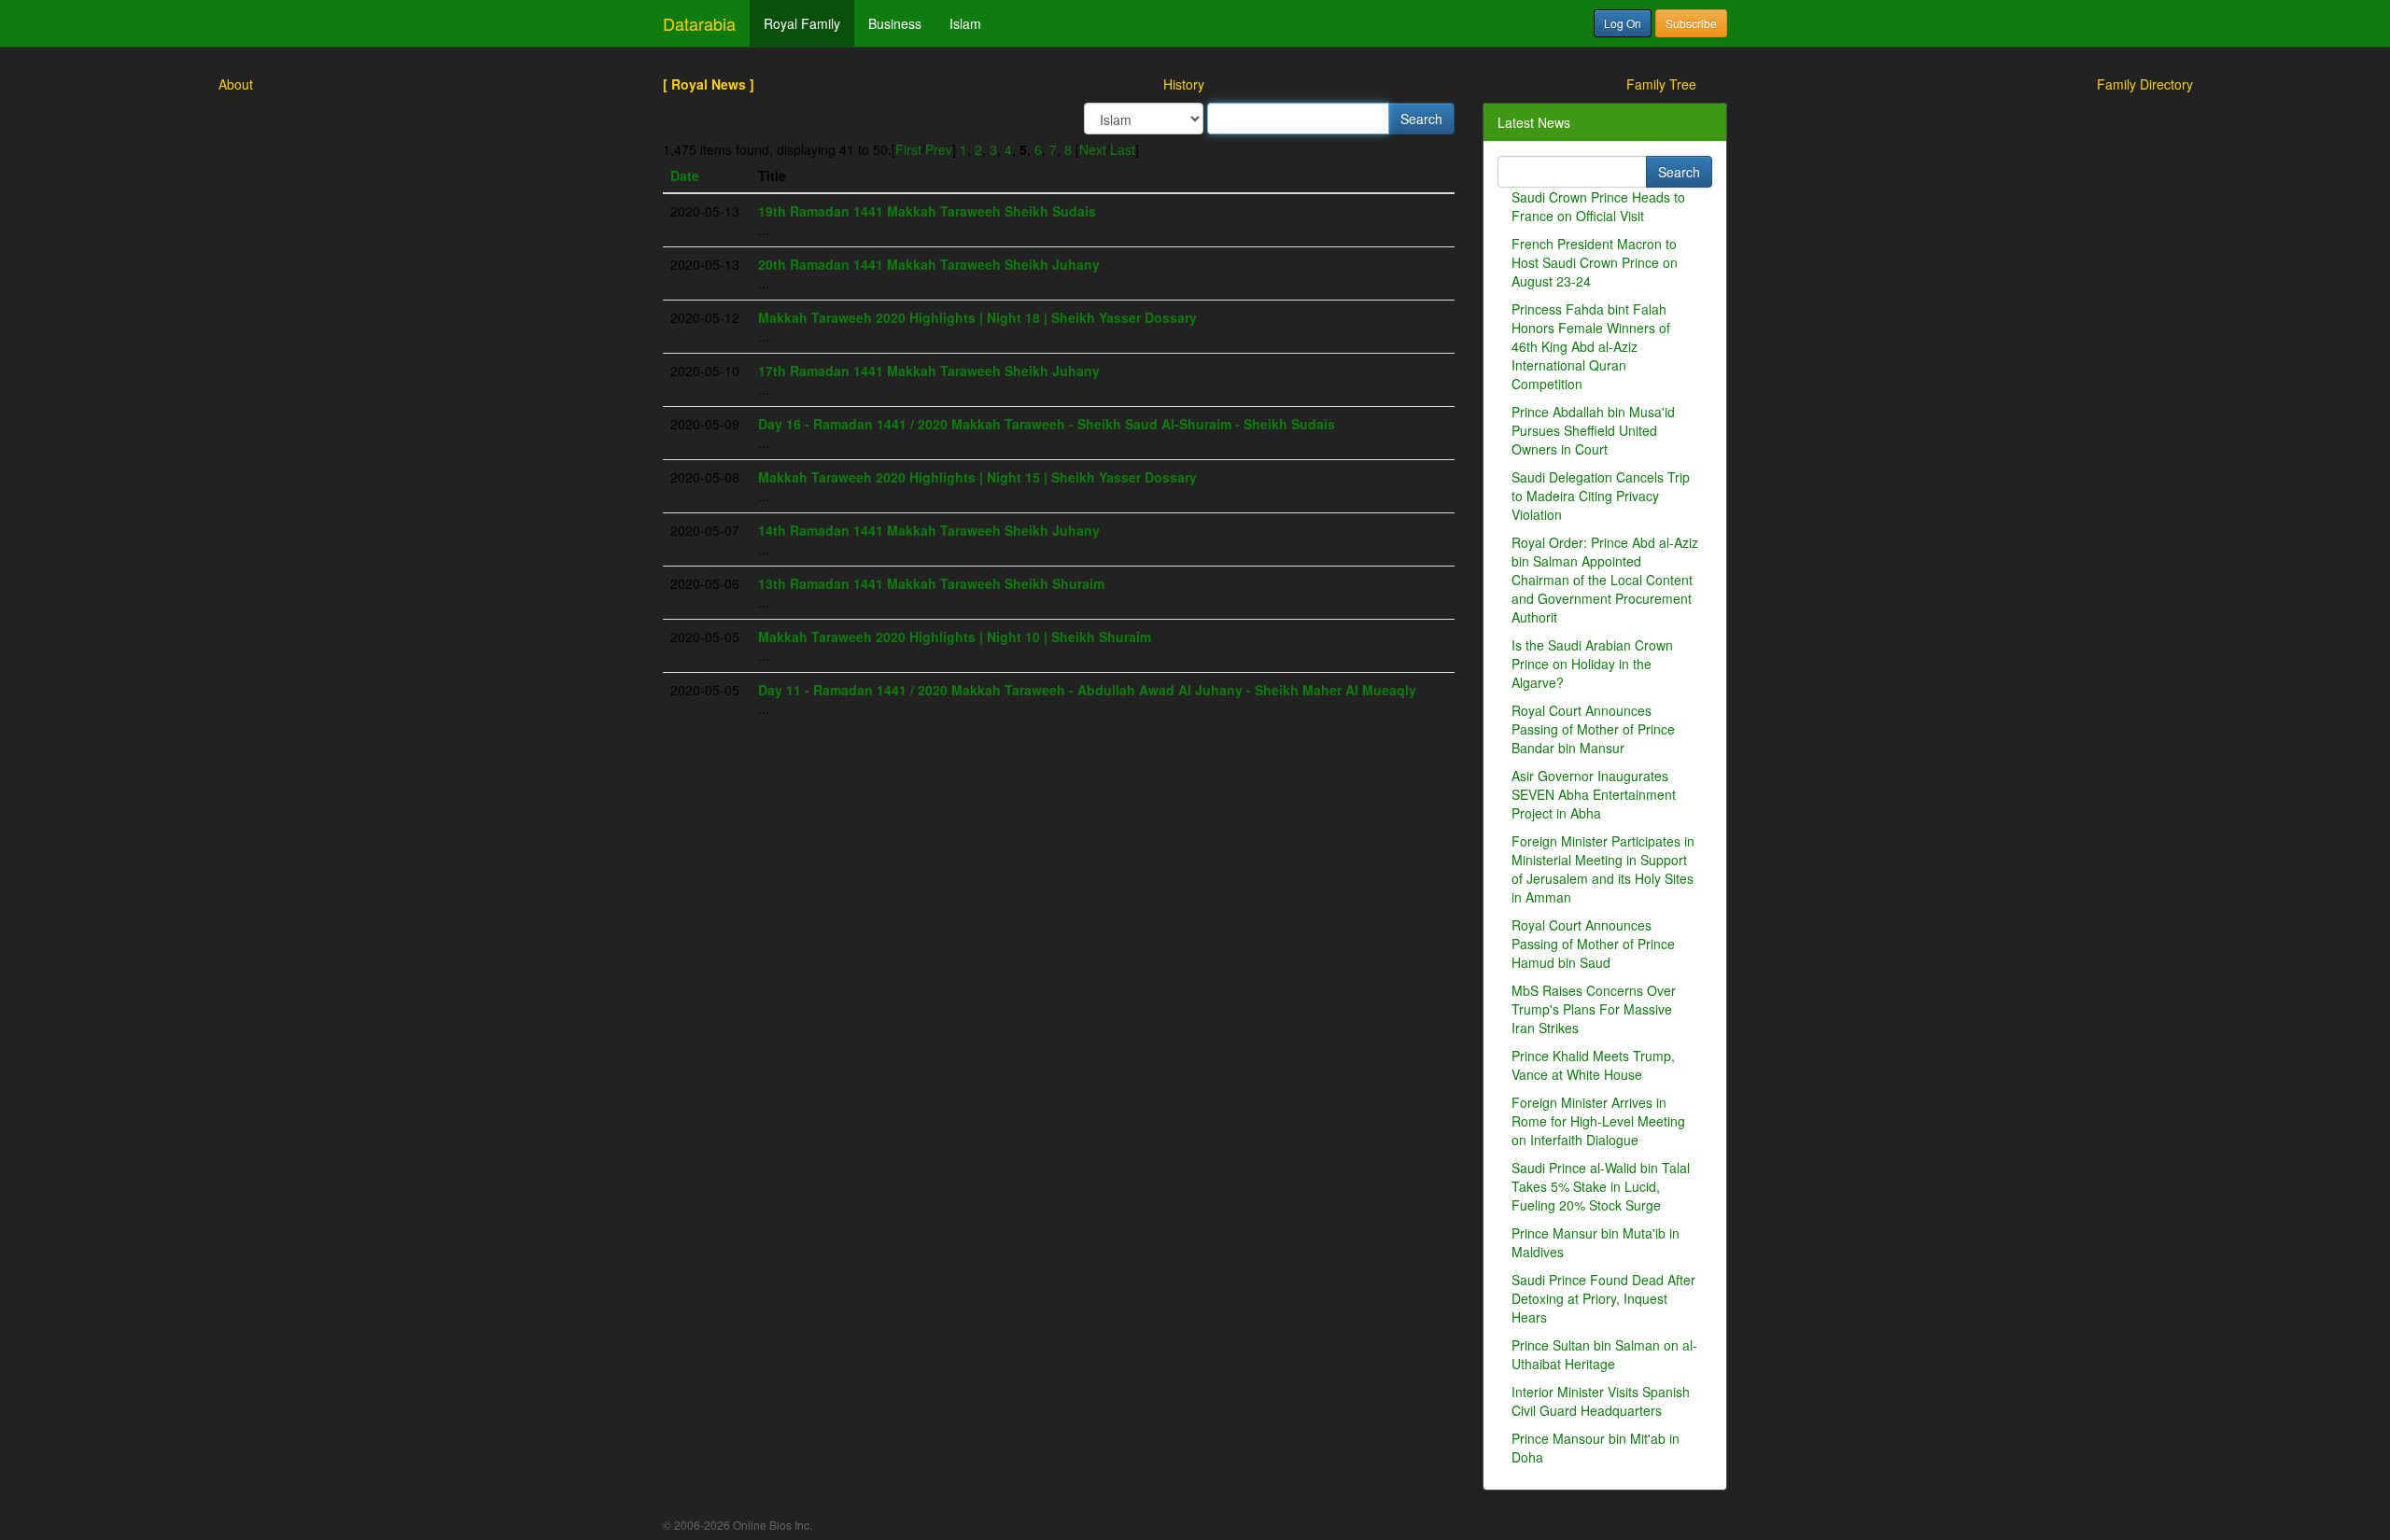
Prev (939, 149)
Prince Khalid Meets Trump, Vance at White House (1593, 1065)
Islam (965, 23)
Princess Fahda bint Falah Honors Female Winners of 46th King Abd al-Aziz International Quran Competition (1591, 346)
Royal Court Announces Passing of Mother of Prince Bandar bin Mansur (1593, 729)
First (908, 149)
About (236, 84)
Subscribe (1691, 23)
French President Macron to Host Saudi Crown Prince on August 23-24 (1595, 262)
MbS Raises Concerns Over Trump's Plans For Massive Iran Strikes (1594, 1009)
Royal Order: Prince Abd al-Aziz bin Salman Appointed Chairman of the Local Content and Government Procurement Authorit (1605, 580)
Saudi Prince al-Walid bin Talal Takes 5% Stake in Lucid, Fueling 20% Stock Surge (1601, 1186)
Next (1093, 149)
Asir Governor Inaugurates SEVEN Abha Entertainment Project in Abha (1594, 794)
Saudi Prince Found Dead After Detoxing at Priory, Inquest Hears (1603, 1298)
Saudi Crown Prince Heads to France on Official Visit (1598, 206)
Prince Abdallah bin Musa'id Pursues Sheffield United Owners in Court (1593, 430)
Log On (1623, 23)
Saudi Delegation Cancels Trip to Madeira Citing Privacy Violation (1601, 496)
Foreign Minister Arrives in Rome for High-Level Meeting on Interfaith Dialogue (1598, 1121)
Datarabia (699, 23)
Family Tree (1661, 84)
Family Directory (2145, 84)
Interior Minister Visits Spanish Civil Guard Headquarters (1601, 1401)
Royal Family (802, 23)
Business (895, 23)
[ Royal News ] (709, 84)
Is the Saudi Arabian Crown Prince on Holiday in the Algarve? (1592, 664)
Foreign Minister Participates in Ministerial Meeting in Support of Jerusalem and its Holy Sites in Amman (1603, 869)
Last (1123, 149)
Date (685, 175)
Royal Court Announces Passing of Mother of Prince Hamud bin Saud (1593, 944)
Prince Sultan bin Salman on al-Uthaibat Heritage (1604, 1354)
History (1184, 84)
